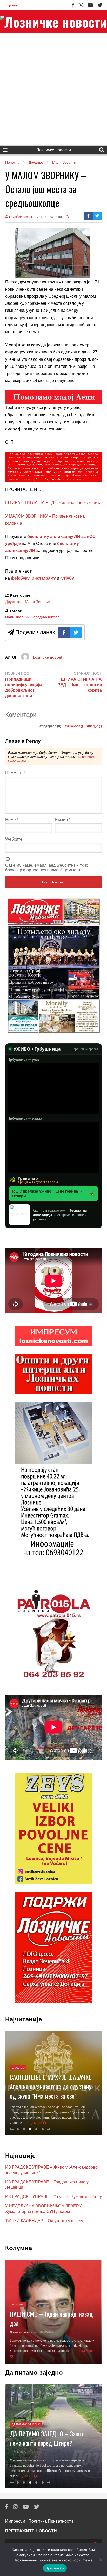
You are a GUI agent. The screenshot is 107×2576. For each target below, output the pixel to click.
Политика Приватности (51, 2521)
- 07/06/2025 (18, 2452)
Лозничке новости (54, 150)
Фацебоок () (74, 726)
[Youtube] (90, 5)
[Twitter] (100, 5)
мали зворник (17, 617)
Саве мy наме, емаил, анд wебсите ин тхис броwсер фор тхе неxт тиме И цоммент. (47, 868)
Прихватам (55, 2568)
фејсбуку (20, 578)
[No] (101, 2560)
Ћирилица (12, 5)
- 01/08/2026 (45, 2332)
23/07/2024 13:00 (49, 217)
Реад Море (34, 2123)
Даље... (28, 2476)
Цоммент (15, 773)
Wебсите (14, 839)
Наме (12, 820)
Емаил (63, 820)
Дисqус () (94, 726)
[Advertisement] (53, 89)
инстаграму (44, 578)
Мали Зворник (38, 602)
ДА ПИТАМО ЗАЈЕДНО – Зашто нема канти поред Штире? (47, 2438)
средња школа (46, 617)
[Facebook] (73, 5)
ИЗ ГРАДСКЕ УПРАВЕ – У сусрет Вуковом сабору (53, 2197)
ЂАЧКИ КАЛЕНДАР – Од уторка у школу (44, 2221)
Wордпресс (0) (50, 726)
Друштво (13, 602)
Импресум (15, 2521)
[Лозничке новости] (53, 22)
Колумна (18, 2304)
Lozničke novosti (21, 217)
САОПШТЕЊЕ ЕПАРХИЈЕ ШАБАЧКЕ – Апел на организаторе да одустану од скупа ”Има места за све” (53, 2086)
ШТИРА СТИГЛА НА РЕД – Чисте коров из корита (53, 503)
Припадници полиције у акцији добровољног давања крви (24, 687)
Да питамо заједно (26, 2424)
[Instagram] (81, 5)
